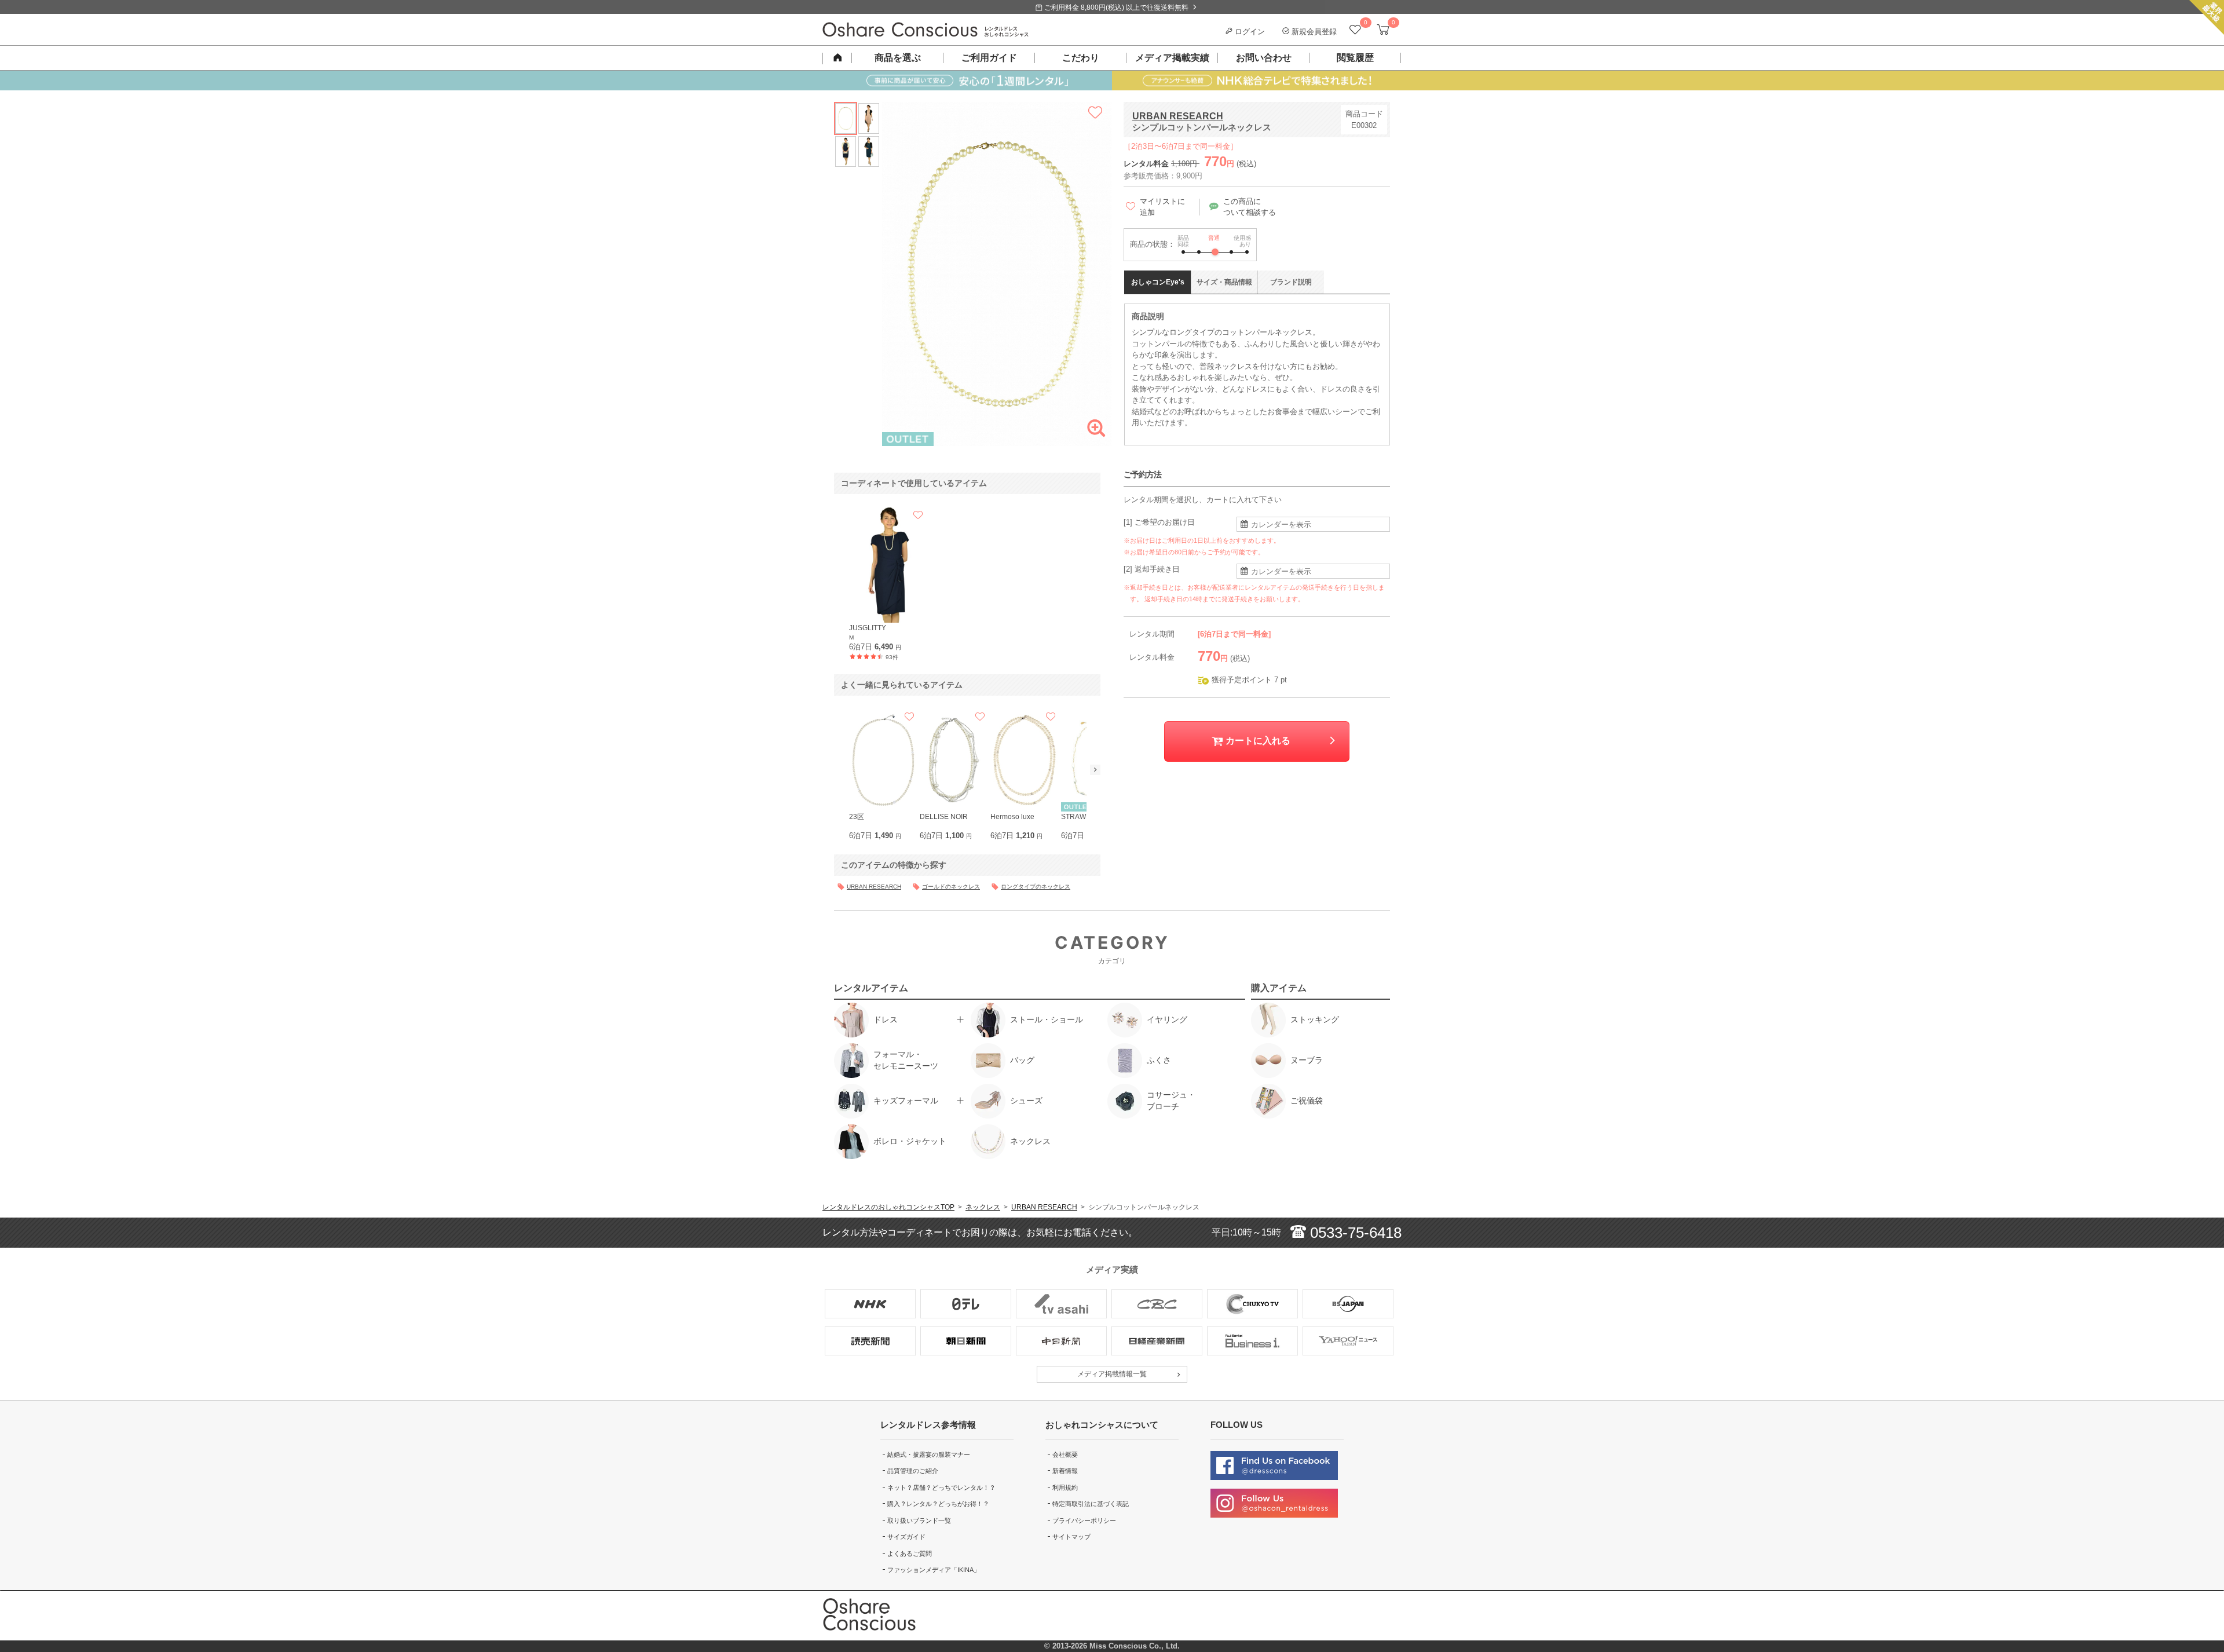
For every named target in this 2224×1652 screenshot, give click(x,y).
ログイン (1249, 32)
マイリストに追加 (1162, 207)
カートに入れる (1257, 741)
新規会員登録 (1313, 32)
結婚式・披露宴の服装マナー (929, 1454)
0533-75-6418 (1354, 1233)
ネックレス (983, 1207)
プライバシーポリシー (1084, 1521)
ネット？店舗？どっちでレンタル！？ (941, 1487)
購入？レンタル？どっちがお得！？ (938, 1504)
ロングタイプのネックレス (1036, 887)
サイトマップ (1071, 1537)
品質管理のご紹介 (913, 1471)
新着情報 (1065, 1471)
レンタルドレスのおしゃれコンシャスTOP (888, 1207)
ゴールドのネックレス (951, 887)
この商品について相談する (1250, 207)
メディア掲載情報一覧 (1112, 1374)
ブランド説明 (1291, 282)
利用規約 (1065, 1487)
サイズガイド (906, 1537)
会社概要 (1065, 1454)
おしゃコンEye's (1158, 282)
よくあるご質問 (910, 1554)
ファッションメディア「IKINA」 (934, 1570)
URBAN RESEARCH (1178, 116)
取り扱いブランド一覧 (919, 1521)
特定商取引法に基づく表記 (1091, 1504)
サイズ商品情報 (1224, 282)
